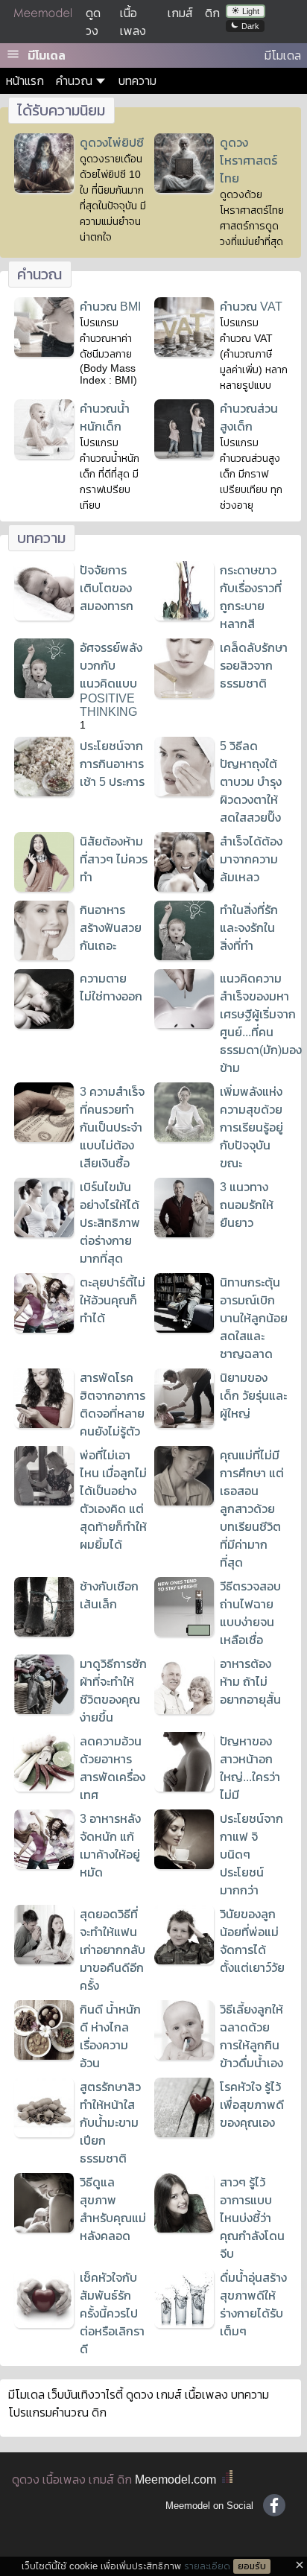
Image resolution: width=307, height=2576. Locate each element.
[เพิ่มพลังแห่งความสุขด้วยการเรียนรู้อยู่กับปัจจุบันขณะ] (184, 1138)
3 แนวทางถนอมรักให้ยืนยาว (247, 1205)
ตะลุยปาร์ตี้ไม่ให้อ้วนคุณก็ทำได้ (113, 1300)
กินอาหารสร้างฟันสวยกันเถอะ (111, 928)
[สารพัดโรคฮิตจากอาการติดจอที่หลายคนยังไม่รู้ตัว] (44, 1424)
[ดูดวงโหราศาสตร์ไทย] (184, 189)
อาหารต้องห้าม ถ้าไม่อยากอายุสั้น (250, 1682)
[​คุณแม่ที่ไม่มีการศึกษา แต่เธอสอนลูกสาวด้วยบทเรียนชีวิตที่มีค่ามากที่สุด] (184, 1501)
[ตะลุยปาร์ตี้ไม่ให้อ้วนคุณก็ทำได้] (44, 1329)
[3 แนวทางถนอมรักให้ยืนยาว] (184, 1233)
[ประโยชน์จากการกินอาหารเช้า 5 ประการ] (44, 792)
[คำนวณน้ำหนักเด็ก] (44, 455)
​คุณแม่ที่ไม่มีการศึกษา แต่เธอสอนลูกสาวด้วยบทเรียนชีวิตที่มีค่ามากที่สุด (252, 1509)
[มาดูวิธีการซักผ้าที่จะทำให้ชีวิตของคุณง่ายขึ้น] (44, 1710)
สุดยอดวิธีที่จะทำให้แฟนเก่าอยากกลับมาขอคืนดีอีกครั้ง (113, 1950)
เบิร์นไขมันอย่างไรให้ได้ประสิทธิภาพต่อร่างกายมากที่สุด (110, 1223)
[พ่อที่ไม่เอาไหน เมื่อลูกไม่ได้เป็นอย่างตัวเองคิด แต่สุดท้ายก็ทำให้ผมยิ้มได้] (44, 1501)
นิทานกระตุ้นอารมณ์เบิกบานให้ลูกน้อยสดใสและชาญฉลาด (254, 1318)
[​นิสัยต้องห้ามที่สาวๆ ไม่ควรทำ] (44, 888)
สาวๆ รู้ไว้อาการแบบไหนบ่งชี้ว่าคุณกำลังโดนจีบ (252, 2218)
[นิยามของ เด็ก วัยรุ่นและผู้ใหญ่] (184, 1424)
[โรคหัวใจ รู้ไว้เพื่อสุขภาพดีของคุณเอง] (184, 2133)
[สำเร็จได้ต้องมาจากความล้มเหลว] (184, 888)
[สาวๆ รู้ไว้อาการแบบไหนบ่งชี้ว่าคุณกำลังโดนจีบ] (184, 2228)
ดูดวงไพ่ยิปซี (112, 143)
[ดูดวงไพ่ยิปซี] (44, 189)
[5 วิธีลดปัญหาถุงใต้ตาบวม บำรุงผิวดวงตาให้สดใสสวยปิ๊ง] (184, 792)
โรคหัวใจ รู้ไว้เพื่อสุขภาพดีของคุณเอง (252, 2105)
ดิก (212, 13)
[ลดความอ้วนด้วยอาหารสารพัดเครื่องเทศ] (44, 1787)
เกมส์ (180, 13)
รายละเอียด (207, 2566)
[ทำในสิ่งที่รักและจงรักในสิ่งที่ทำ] (184, 956)
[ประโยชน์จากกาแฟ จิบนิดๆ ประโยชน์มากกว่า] (184, 1865)
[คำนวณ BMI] (44, 353)
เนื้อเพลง (64, 2480)
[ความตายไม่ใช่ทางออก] (44, 1025)
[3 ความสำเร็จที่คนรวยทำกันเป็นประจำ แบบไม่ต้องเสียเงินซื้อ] (44, 1138)
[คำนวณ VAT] (184, 353)
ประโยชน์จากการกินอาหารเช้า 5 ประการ (112, 764)
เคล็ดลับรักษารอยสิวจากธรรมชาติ (254, 666)
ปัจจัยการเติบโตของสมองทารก (107, 588)
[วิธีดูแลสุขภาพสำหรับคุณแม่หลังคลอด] (44, 2228)
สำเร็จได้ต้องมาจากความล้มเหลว (251, 859)
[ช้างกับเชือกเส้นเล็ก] (44, 1633)
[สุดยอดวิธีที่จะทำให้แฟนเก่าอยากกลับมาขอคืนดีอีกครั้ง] (44, 1960)
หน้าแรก (25, 81)
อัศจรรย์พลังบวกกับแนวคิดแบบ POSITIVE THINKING (111, 680)
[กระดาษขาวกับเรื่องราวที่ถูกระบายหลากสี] (184, 616)
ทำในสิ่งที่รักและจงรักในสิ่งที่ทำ (249, 928)
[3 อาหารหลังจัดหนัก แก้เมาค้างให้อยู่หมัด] (44, 1865)
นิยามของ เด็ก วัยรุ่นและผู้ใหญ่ (253, 1396)
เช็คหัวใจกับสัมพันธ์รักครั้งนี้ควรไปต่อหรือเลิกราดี (112, 2313)
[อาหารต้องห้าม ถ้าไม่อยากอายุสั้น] (184, 1710)
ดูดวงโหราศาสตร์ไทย (249, 161)
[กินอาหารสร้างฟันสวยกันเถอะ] (44, 956)
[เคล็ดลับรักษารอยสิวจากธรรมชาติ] (184, 694)
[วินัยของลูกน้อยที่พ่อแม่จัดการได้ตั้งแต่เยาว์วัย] (184, 1960)
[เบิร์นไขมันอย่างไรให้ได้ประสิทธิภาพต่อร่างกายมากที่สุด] (44, 1233)
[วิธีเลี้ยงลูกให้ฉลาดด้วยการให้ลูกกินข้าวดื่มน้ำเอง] (184, 2056)
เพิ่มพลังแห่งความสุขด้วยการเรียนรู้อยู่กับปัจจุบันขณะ (251, 1127)
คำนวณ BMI (110, 307)
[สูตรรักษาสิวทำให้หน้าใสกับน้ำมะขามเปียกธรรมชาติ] (44, 2133)
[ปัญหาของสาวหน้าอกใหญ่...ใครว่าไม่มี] (184, 1787)
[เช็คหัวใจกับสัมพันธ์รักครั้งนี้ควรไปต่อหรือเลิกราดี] (44, 2324)
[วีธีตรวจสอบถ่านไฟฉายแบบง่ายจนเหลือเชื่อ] (184, 1633)
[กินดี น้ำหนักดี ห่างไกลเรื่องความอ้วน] (44, 2056)
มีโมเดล (47, 55)
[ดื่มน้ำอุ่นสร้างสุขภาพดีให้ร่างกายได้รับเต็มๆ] (184, 2324)
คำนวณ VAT (251, 307)
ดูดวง (26, 2480)
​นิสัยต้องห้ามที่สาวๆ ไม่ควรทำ (114, 859)
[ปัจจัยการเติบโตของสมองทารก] (44, 616)
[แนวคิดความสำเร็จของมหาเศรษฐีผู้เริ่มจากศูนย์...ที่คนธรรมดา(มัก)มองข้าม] (184, 1025)
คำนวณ (74, 81)
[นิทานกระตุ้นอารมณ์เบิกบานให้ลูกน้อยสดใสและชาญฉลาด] (184, 1329)
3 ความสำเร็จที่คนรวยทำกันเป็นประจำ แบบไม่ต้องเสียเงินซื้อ (112, 1127)
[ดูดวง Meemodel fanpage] (274, 2505)
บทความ (137, 81)
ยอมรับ (252, 2566)
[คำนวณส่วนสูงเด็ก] (184, 455)
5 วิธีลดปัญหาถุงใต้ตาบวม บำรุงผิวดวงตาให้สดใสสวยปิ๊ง (251, 782)
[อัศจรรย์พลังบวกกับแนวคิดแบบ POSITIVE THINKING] (44, 694)
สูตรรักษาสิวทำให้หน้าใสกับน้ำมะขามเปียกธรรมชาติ (110, 2123)
